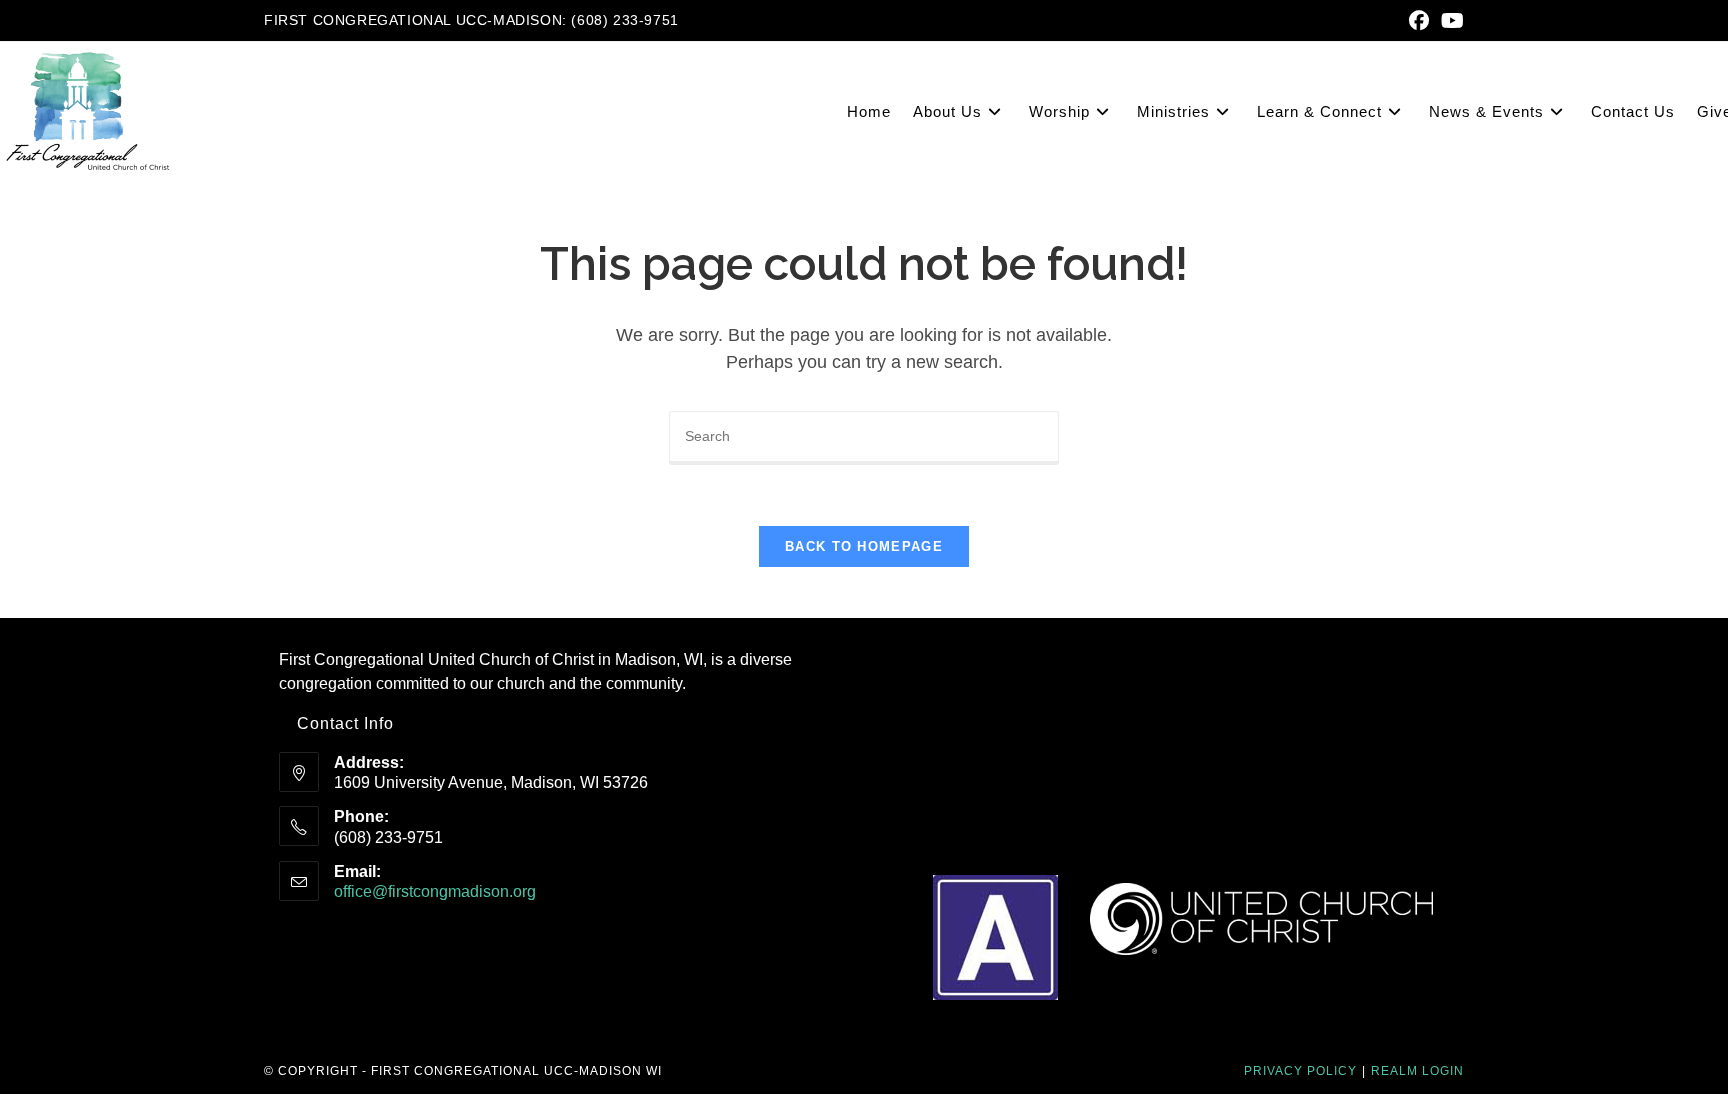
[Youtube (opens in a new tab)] (1449, 21)
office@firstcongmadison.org (435, 891)
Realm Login (1417, 1071)
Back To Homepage (864, 546)
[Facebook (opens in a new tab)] (1419, 21)
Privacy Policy (1300, 1071)
